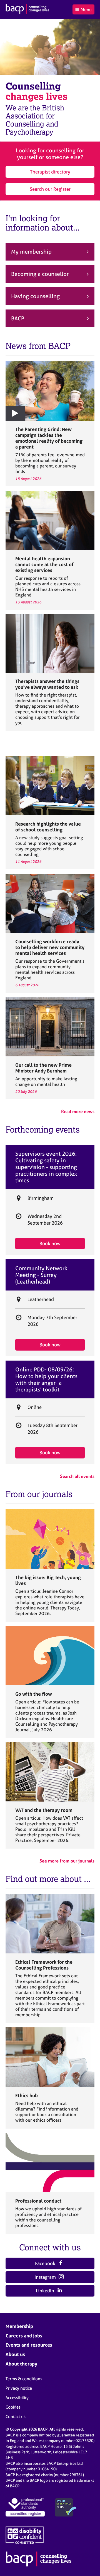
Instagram (46, 2277)
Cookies (13, 2407)
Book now (50, 1243)
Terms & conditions (24, 2379)
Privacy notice (19, 2388)
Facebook (46, 2263)
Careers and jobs (24, 2336)
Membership (19, 2326)
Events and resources (29, 2345)
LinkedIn (46, 2291)
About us (15, 2354)
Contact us (16, 2417)
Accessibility (17, 2398)
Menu (86, 9)
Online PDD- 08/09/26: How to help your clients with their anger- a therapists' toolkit (46, 1379)
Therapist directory (50, 172)
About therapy (21, 2364)
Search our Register (50, 189)
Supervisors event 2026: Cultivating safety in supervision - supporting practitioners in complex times (46, 1167)
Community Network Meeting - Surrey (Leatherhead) (41, 1275)
